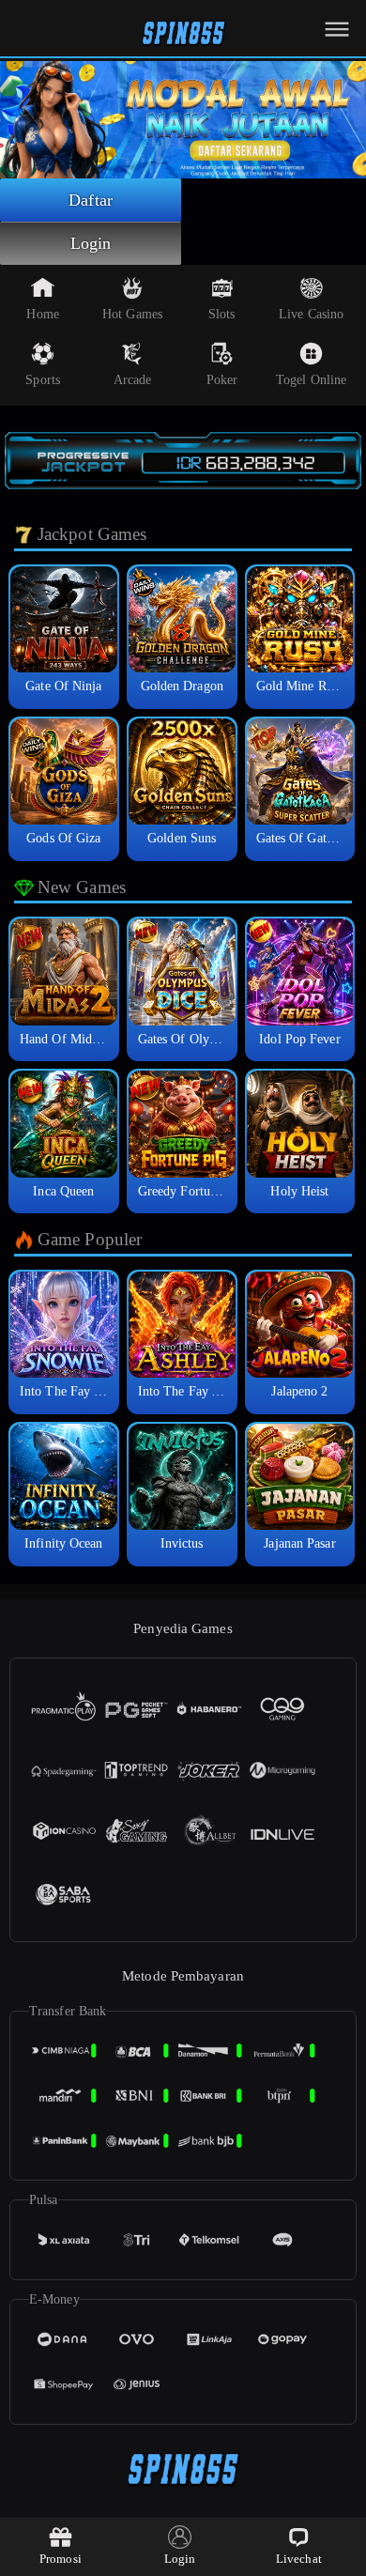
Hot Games (132, 314)
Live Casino (311, 314)
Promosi (61, 2559)
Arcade (133, 380)
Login (91, 243)
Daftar (91, 200)
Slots (222, 314)
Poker (222, 380)
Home (42, 314)
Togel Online (311, 380)
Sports (43, 380)
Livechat (299, 2559)
